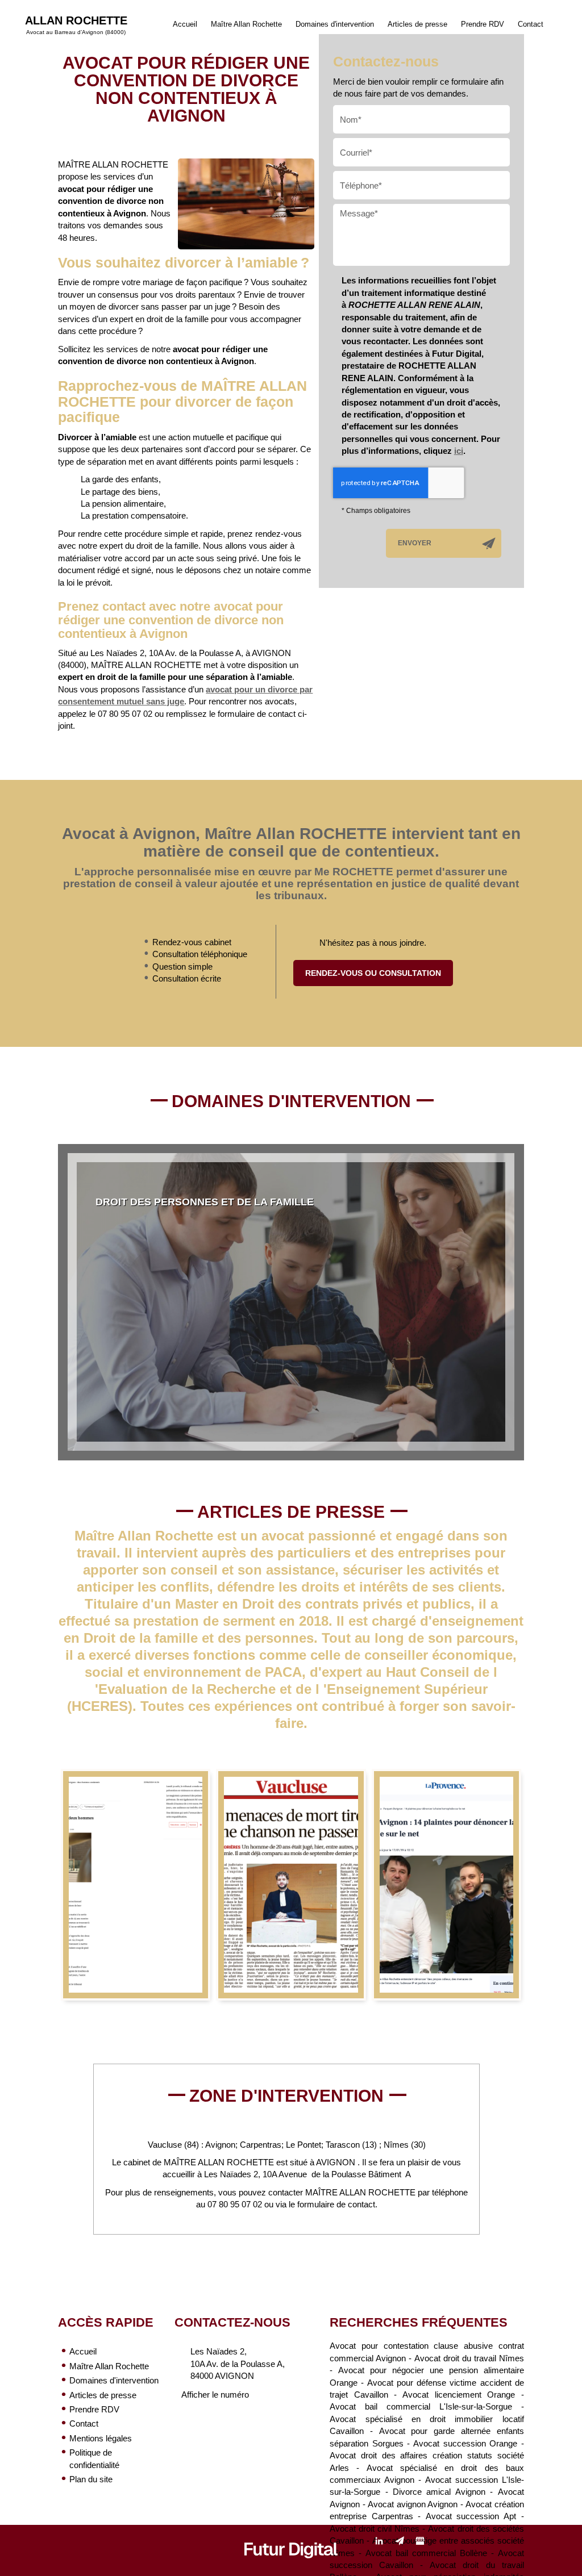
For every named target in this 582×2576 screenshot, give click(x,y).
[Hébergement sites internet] (291, 2570)
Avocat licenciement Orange (459, 2395)
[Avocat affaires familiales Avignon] (136, 1885)
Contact (531, 24)
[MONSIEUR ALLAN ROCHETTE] (291, 1885)
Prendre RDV (483, 24)
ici (459, 451)
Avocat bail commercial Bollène (426, 2553)
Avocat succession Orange (465, 2443)
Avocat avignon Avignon (413, 2504)
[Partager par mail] (400, 2541)
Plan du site (91, 2479)
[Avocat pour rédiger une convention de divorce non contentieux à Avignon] (246, 204)
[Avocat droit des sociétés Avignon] (446, 1885)
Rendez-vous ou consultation (373, 973)
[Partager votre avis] (420, 2541)
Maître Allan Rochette (246, 24)
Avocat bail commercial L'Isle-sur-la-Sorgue (421, 2406)
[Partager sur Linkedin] (379, 2541)
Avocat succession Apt (471, 2516)
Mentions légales (101, 2438)
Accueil (185, 24)
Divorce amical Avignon (439, 2492)
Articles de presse (417, 24)
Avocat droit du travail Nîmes (469, 2358)
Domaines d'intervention (335, 24)
